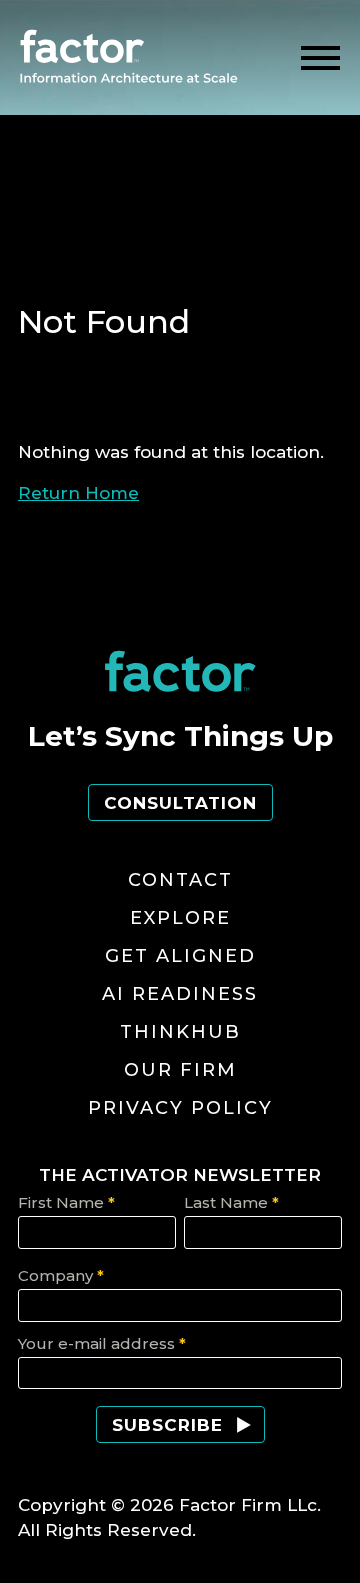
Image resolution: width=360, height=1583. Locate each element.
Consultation (180, 803)
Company (61, 1275)
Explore (180, 918)
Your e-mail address (102, 1343)
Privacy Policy (180, 1108)
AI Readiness (180, 994)
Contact (180, 880)
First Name (66, 1202)
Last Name (231, 1202)
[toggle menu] (320, 58)
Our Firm (180, 1070)
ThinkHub (180, 1032)
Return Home (78, 493)
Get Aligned (180, 956)
